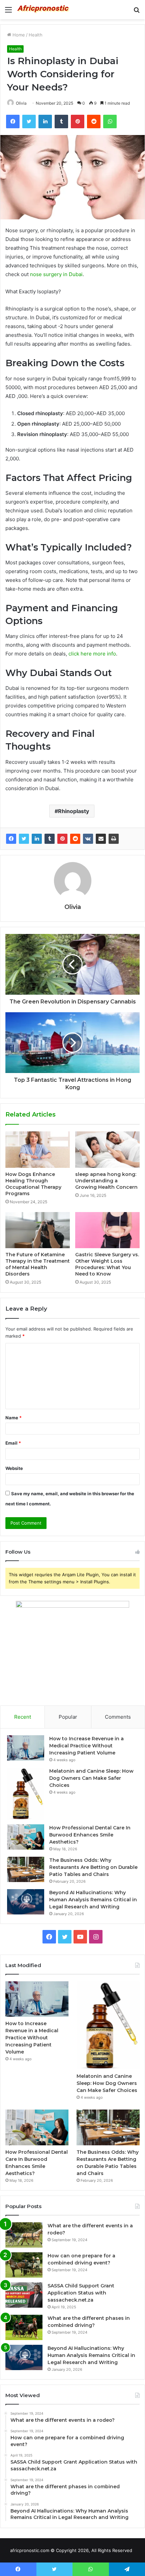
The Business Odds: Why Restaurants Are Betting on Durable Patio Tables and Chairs (93, 1867)
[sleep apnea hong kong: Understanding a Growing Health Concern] (107, 1150)
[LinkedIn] (37, 839)
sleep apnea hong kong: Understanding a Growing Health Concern (106, 1181)
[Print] (114, 839)
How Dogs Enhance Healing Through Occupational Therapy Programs (33, 1184)
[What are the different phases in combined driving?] (24, 2327)
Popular (68, 1717)
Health (36, 35)
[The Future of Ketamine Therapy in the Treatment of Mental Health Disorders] (38, 1230)
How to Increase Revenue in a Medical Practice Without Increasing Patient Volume (86, 1746)
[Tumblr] (50, 839)
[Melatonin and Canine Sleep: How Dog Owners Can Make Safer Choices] (26, 1794)
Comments (118, 1717)
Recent (23, 1717)
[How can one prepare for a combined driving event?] (24, 2265)
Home (18, 35)
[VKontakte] (88, 839)
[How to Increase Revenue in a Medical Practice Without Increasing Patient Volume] (26, 1748)
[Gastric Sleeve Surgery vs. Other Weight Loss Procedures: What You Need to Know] (107, 1230)
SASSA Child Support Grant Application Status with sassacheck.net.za (81, 2293)
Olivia (21, 103)
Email (13, 1443)
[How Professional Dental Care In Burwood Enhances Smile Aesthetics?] (26, 1837)
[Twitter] (24, 839)
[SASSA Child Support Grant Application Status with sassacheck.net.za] (24, 2295)
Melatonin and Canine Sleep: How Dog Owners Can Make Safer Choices (91, 1778)
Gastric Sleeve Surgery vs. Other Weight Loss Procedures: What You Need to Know (107, 1264)
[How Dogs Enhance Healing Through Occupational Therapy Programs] (38, 1150)
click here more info (92, 654)
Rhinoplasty (74, 811)
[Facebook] (11, 839)
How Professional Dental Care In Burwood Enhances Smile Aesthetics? (90, 1835)
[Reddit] (75, 839)
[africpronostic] (44, 10)
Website (14, 1468)
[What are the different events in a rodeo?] (24, 2235)
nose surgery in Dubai (56, 274)
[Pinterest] (62, 839)
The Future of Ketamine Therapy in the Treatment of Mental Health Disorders (38, 1264)
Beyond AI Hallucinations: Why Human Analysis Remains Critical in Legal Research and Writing (93, 1900)
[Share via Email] (101, 839)
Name (13, 1418)
